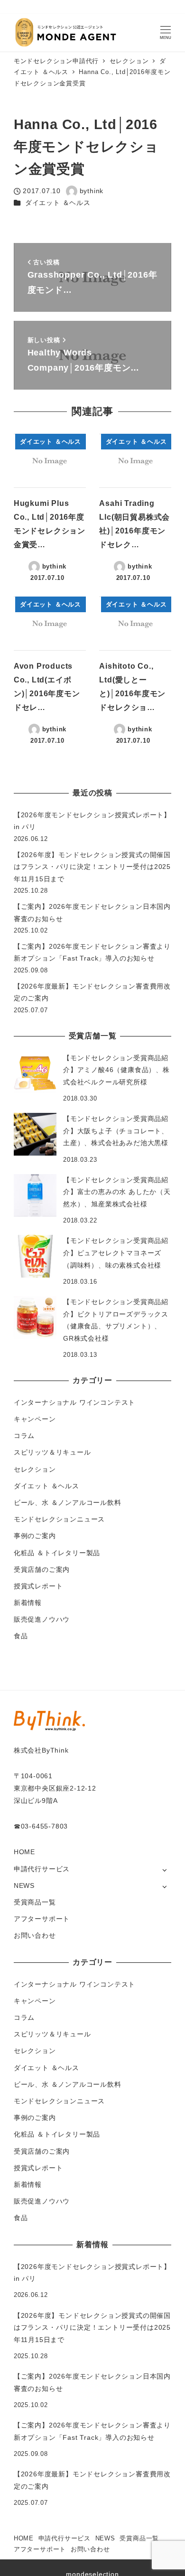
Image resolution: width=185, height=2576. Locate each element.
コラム (24, 1436)
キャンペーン (35, 1419)
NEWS (24, 1885)
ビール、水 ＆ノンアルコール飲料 (68, 1503)
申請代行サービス (42, 1869)
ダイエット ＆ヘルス (58, 203)
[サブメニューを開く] (164, 1870)
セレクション (35, 1469)
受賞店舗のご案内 (42, 1569)
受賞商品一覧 (35, 1902)
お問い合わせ (35, 1935)
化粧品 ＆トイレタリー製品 (57, 1553)
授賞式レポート (38, 1586)
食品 (21, 1636)
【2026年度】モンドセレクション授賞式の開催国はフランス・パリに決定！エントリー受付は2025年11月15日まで (92, 867)
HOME (24, 1852)
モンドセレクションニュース (59, 1519)
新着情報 (28, 1603)
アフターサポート (42, 1919)
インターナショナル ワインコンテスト (74, 1402)
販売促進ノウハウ (42, 1619)
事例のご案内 (35, 1536)
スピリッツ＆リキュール (52, 1452)
